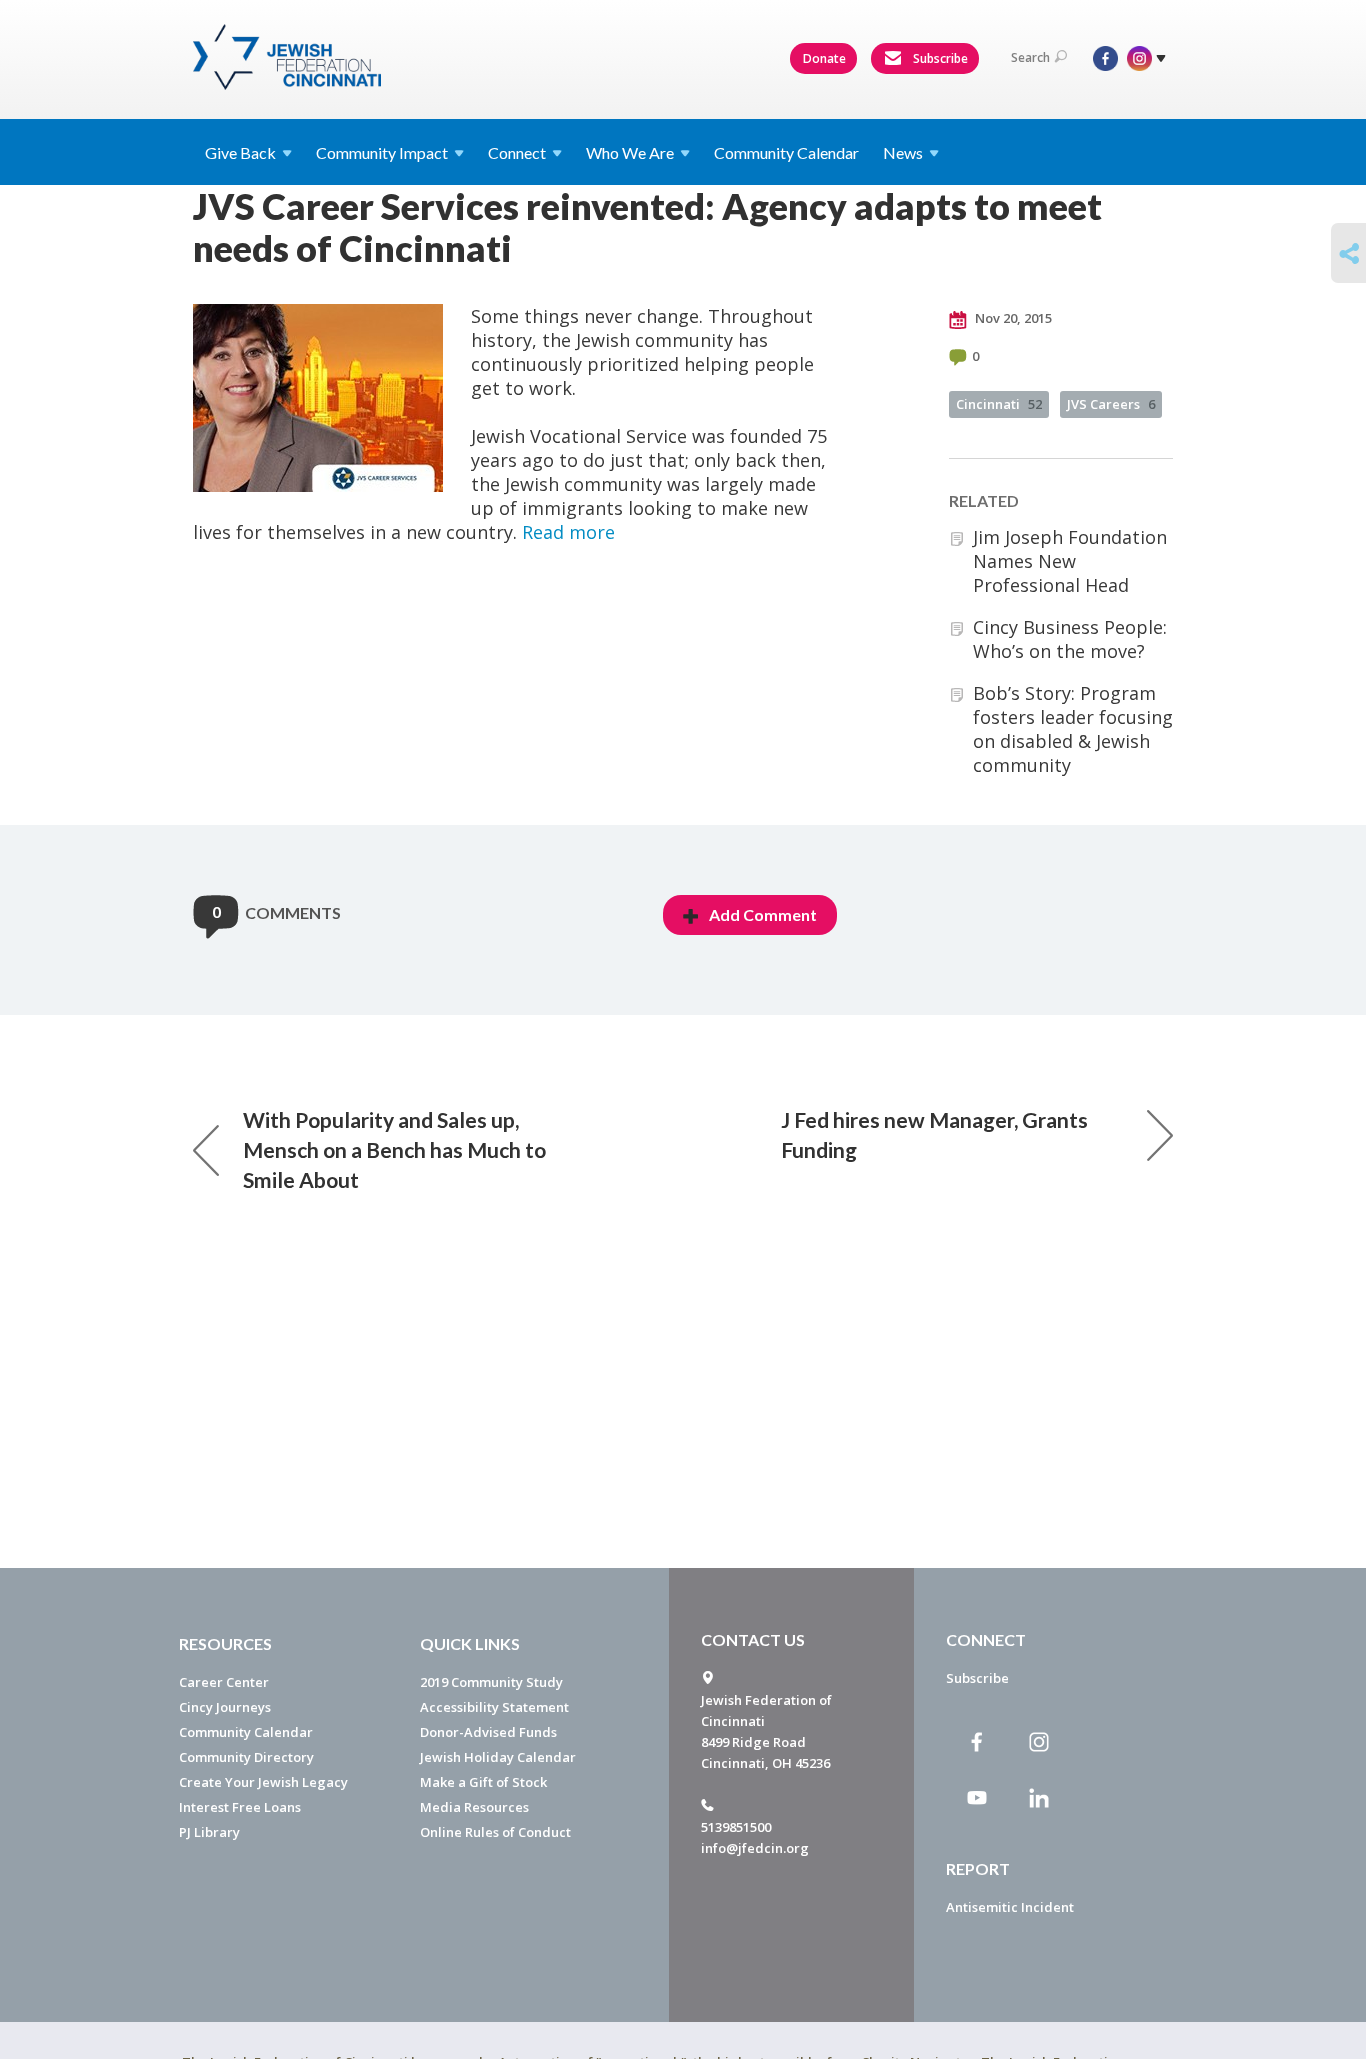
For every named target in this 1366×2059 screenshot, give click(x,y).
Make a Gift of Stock (483, 1782)
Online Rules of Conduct (495, 1832)
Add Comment (763, 914)
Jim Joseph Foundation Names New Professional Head (1070, 561)
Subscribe (939, 58)
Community (382, 152)
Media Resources (474, 1807)
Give (240, 152)
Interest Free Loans (240, 1807)
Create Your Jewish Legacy (263, 1782)
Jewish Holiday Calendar (498, 1757)
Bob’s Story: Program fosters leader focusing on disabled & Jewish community (1073, 729)
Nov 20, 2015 (1012, 318)
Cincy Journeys (225, 1707)
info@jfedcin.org (755, 1848)
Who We (630, 152)
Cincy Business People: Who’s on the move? (1070, 639)
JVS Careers (1111, 404)
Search (1030, 57)
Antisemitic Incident (1010, 1907)
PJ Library (209, 1832)
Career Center (224, 1682)
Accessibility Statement (494, 1707)
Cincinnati (999, 404)
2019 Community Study (491, 1682)
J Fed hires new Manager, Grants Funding (934, 1134)
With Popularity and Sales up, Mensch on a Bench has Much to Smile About (394, 1149)
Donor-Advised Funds (488, 1732)
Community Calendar (786, 152)
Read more (568, 532)
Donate (824, 58)
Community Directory (246, 1757)
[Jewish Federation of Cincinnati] (289, 57)
